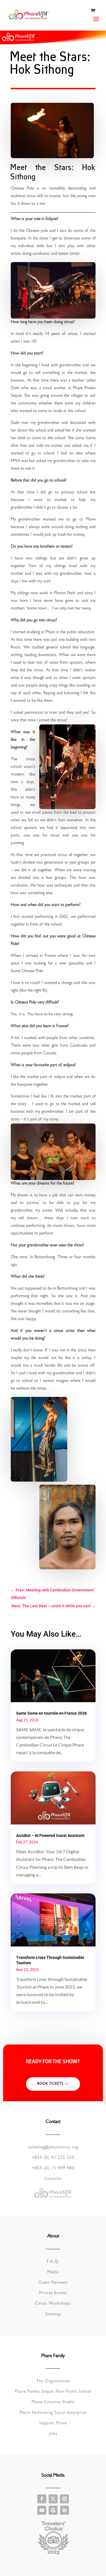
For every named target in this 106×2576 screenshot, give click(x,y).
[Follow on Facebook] (42, 2499)
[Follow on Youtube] (42, 2510)
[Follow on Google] (53, 2510)
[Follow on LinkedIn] (64, 2510)
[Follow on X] (53, 2499)
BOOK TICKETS (50, 2084)
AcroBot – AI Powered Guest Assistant (50, 1835)
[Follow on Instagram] (64, 2499)
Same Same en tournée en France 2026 (51, 1713)
